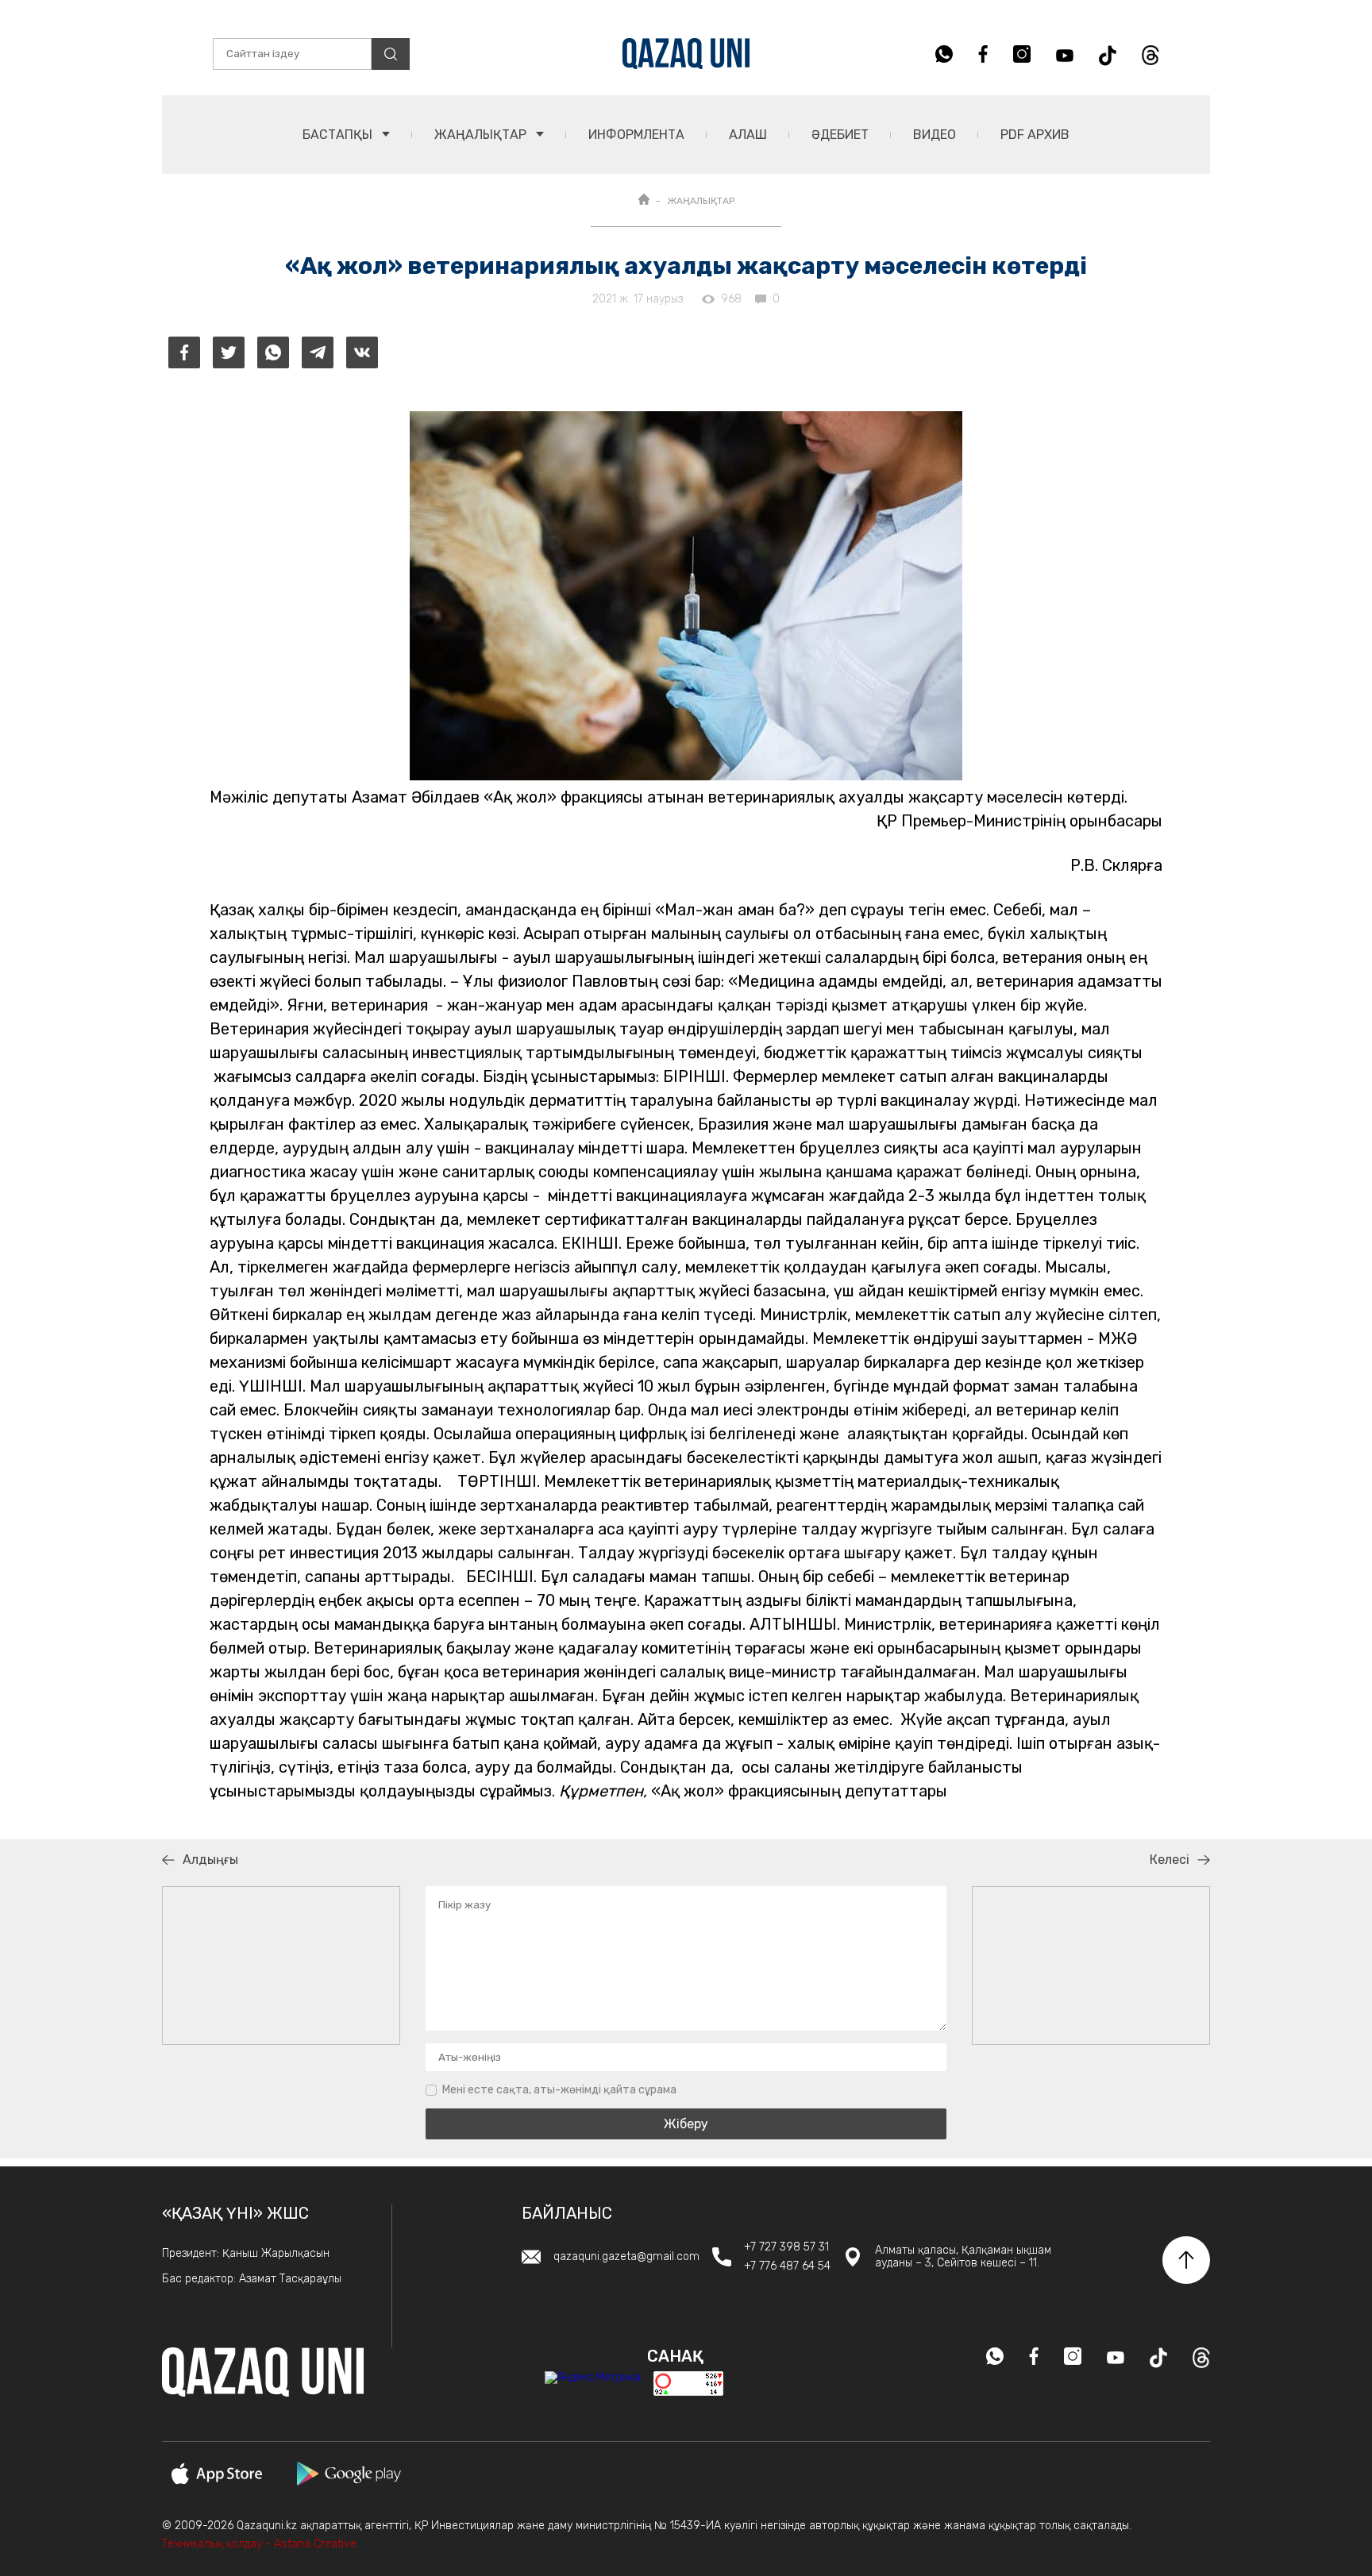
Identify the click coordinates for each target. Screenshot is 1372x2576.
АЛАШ (748, 135)
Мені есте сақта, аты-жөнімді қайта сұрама (559, 2090)
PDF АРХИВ (1035, 135)
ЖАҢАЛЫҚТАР (482, 135)
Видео (935, 135)
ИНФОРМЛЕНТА (636, 135)
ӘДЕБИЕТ (840, 135)
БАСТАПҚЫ (339, 135)
